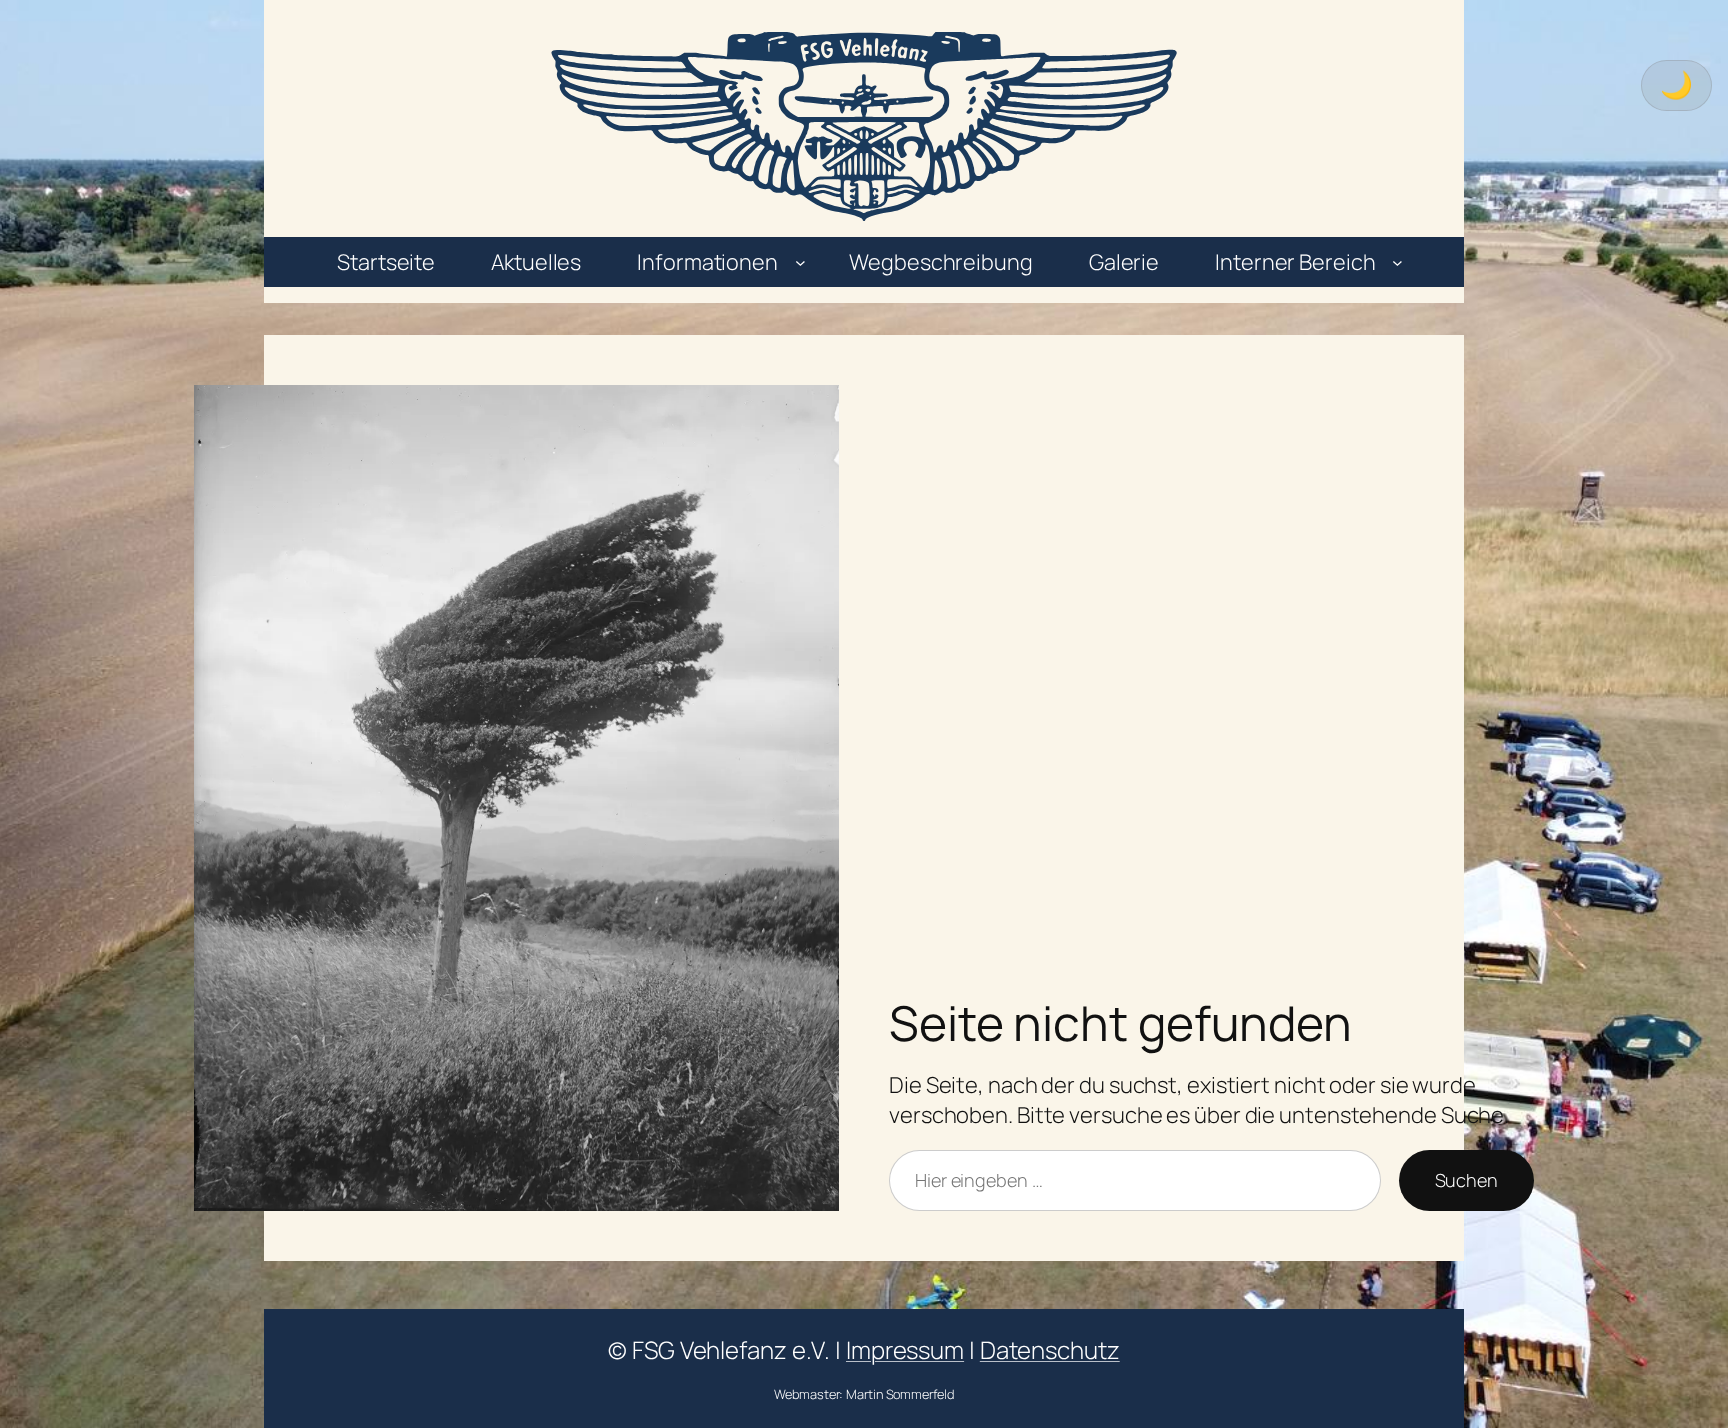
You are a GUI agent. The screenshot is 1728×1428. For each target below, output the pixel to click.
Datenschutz (1050, 1349)
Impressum (905, 1349)
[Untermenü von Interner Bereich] (1397, 262)
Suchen (1466, 1180)
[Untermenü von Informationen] (800, 262)
